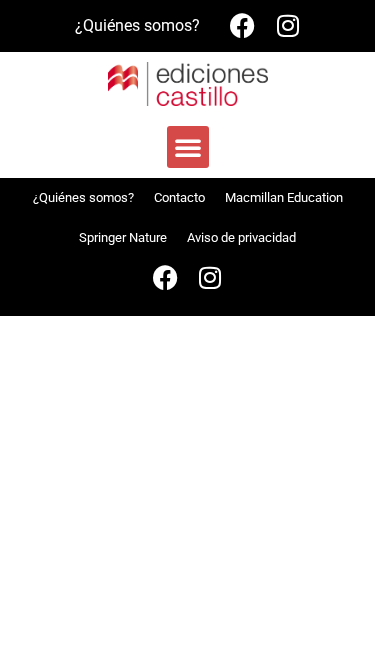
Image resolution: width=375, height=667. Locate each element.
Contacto (179, 197)
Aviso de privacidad (241, 237)
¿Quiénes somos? (137, 25)
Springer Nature (123, 237)
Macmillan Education (284, 197)
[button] (188, 147)
